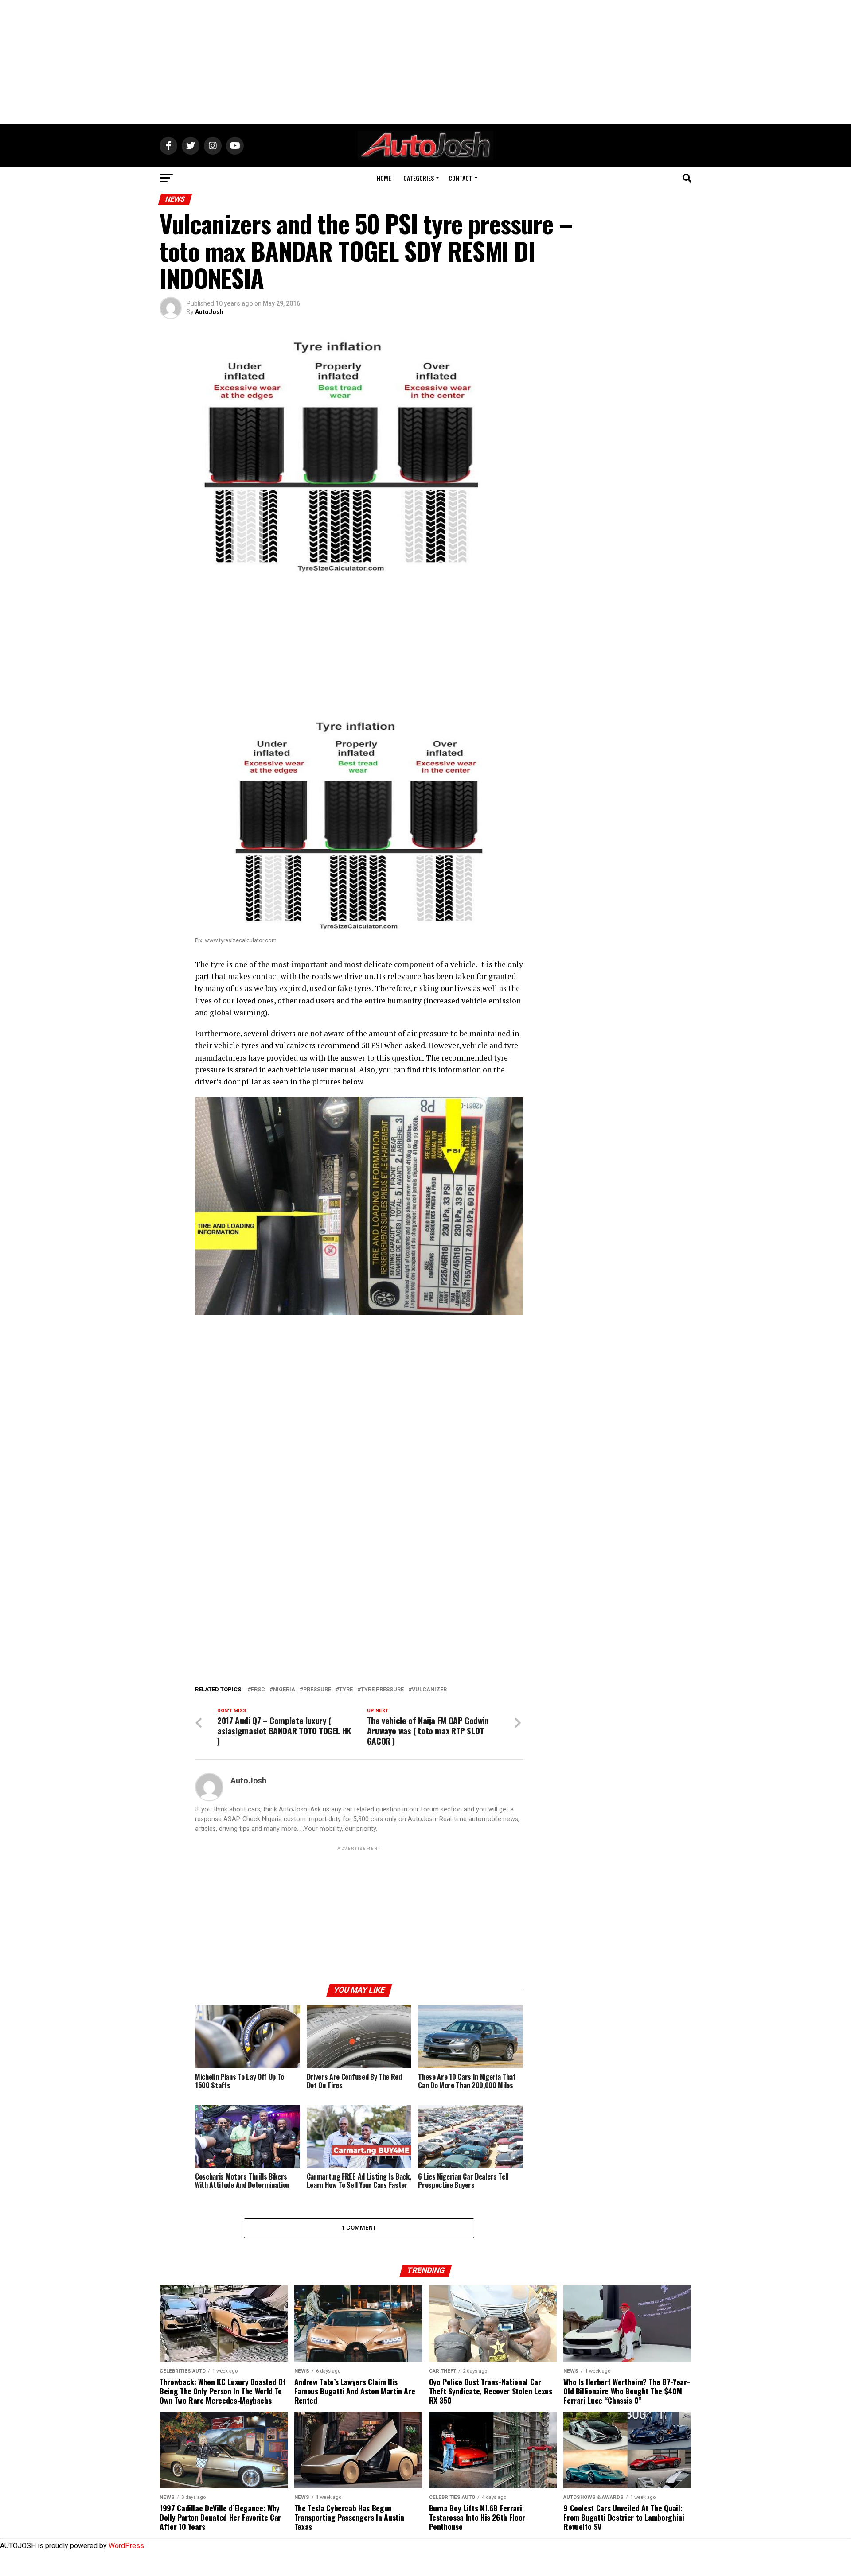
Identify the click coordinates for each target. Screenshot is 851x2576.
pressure (317, 1690)
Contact (461, 178)
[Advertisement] (425, 62)
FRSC (258, 1690)
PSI (377, 1045)
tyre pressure (382, 1690)
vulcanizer (429, 1690)
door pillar (242, 1082)
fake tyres (355, 988)
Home (384, 178)
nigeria (284, 1690)
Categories (419, 178)
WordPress (126, 2546)
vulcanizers (295, 1045)
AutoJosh (209, 312)
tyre (346, 1690)
